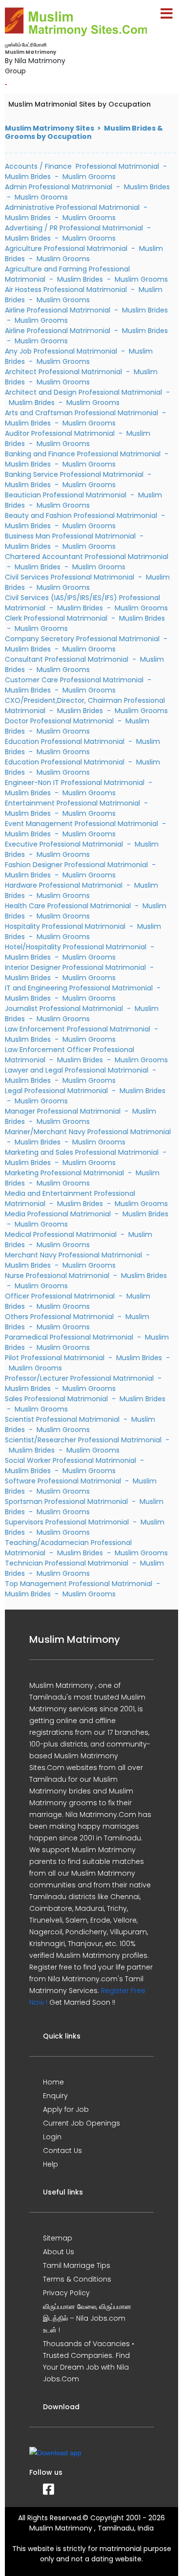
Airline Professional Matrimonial (59, 310)
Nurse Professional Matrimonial (58, 1276)
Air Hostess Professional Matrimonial (67, 290)
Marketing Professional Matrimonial (65, 1173)
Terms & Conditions (77, 2279)
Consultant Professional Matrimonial (68, 659)
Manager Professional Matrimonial (64, 1111)
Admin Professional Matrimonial (59, 187)
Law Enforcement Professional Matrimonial (79, 1029)
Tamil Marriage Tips (77, 2265)
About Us (59, 2252)
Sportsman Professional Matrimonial (67, 1501)
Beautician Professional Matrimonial (67, 495)
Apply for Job (66, 2109)
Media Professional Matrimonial (59, 1214)
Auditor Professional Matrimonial (61, 433)
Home (53, 2082)
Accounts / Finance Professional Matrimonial (82, 166)
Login (52, 2137)
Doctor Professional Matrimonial (60, 721)
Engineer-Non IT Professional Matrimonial (76, 783)
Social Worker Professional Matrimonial (71, 1460)
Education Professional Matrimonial (66, 741)
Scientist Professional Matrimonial (63, 1419)
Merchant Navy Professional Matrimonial (74, 1255)
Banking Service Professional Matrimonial (75, 474)
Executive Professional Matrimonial (65, 844)
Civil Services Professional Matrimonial (71, 577)
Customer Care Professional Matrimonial (75, 680)
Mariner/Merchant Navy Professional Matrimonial (88, 1132)
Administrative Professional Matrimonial (73, 207)
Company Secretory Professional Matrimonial (83, 639)
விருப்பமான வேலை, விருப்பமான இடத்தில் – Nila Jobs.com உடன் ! (87, 2318)
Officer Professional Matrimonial (61, 1296)
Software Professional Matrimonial (64, 1481)
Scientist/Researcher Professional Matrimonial (84, 1440)
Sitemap (58, 2238)
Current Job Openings (81, 2123)
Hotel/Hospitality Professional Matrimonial (77, 947)
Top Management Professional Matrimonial (80, 1584)
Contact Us (62, 2150)
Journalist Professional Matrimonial (65, 1008)
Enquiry (55, 2096)
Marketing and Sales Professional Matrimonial (83, 1152)
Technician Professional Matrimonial (68, 1563)
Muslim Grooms (89, 177)
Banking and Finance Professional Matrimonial (84, 454)
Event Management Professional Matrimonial (82, 824)
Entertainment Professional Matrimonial (73, 803)
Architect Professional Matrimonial (64, 372)
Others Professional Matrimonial (60, 1317)
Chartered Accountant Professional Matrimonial (87, 557)
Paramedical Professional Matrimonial (70, 1337)
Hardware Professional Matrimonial (65, 885)
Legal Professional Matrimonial (57, 1091)
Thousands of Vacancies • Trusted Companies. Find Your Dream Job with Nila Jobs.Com (89, 2361)
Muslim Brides (28, 177)
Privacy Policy (66, 2293)
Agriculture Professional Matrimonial (67, 248)
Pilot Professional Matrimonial (56, 1358)
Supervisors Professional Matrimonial (68, 1522)
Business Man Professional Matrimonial (71, 536)
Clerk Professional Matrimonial (57, 618)
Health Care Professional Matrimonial (69, 906)
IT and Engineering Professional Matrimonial (80, 988)
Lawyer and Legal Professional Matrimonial (78, 1070)
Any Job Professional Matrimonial (62, 351)
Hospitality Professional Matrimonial (66, 926)
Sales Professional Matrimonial (57, 1399)
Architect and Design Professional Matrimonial (84, 392)
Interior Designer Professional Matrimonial (76, 967)
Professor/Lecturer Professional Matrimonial (80, 1378)
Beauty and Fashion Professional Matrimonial (82, 515)
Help (51, 2164)
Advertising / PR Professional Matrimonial (75, 228)
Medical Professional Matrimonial (62, 1234)
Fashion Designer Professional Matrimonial (77, 865)
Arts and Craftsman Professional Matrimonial (82, 413)
